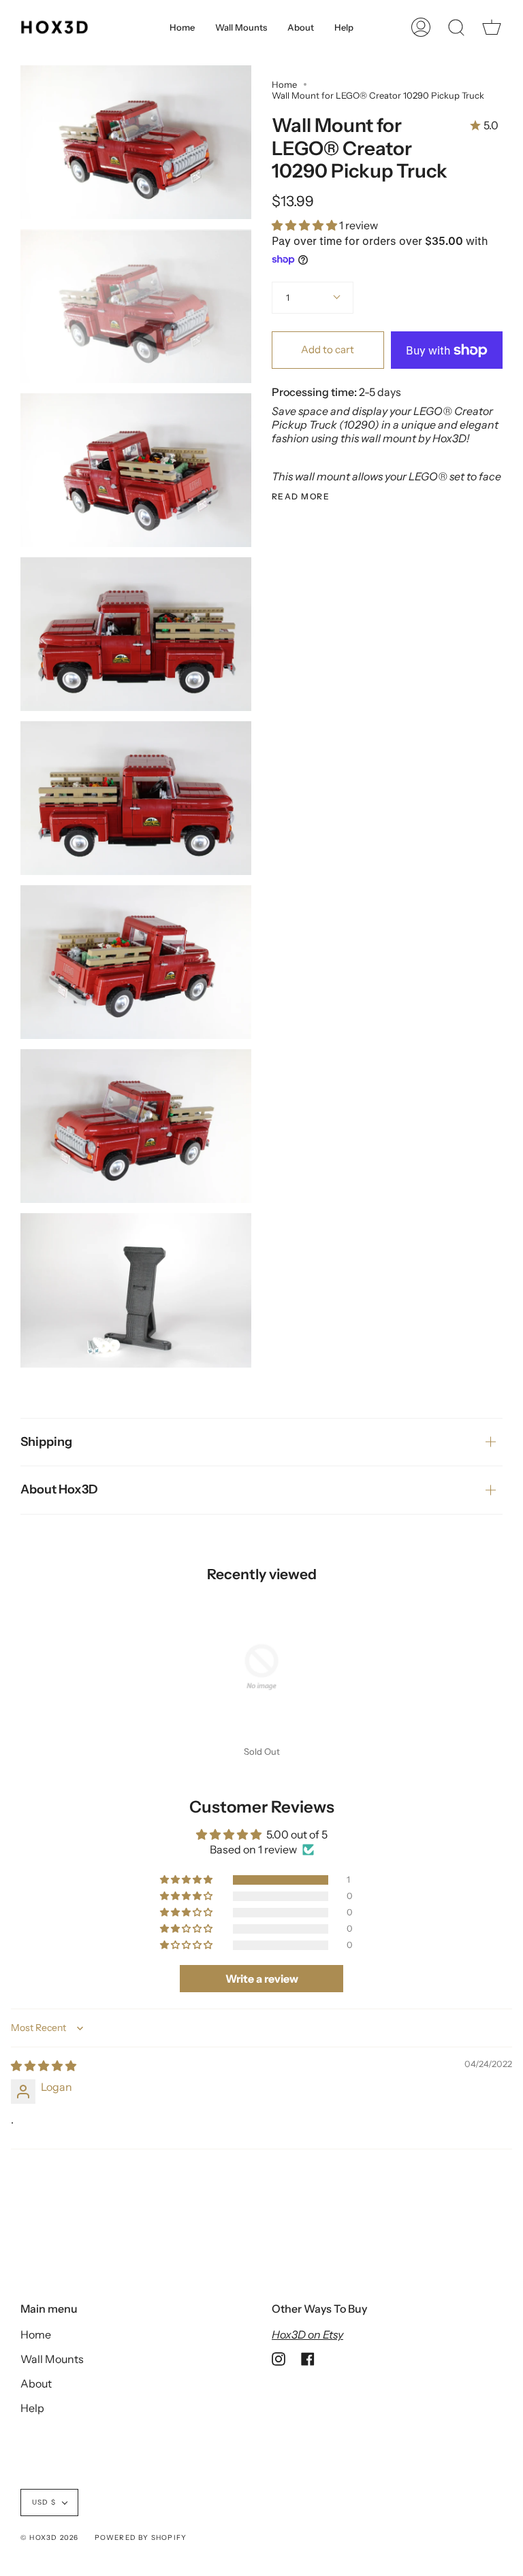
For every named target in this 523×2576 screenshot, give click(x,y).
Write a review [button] (262, 1979)
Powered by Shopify (141, 2538)
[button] (305, 225)
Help (32, 2408)
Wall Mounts (52, 2359)
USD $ (44, 2502)
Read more (301, 497)
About (36, 2383)
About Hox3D (59, 1489)
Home (284, 84)
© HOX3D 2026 (49, 2538)
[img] (44, 2066)
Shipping (46, 1442)
